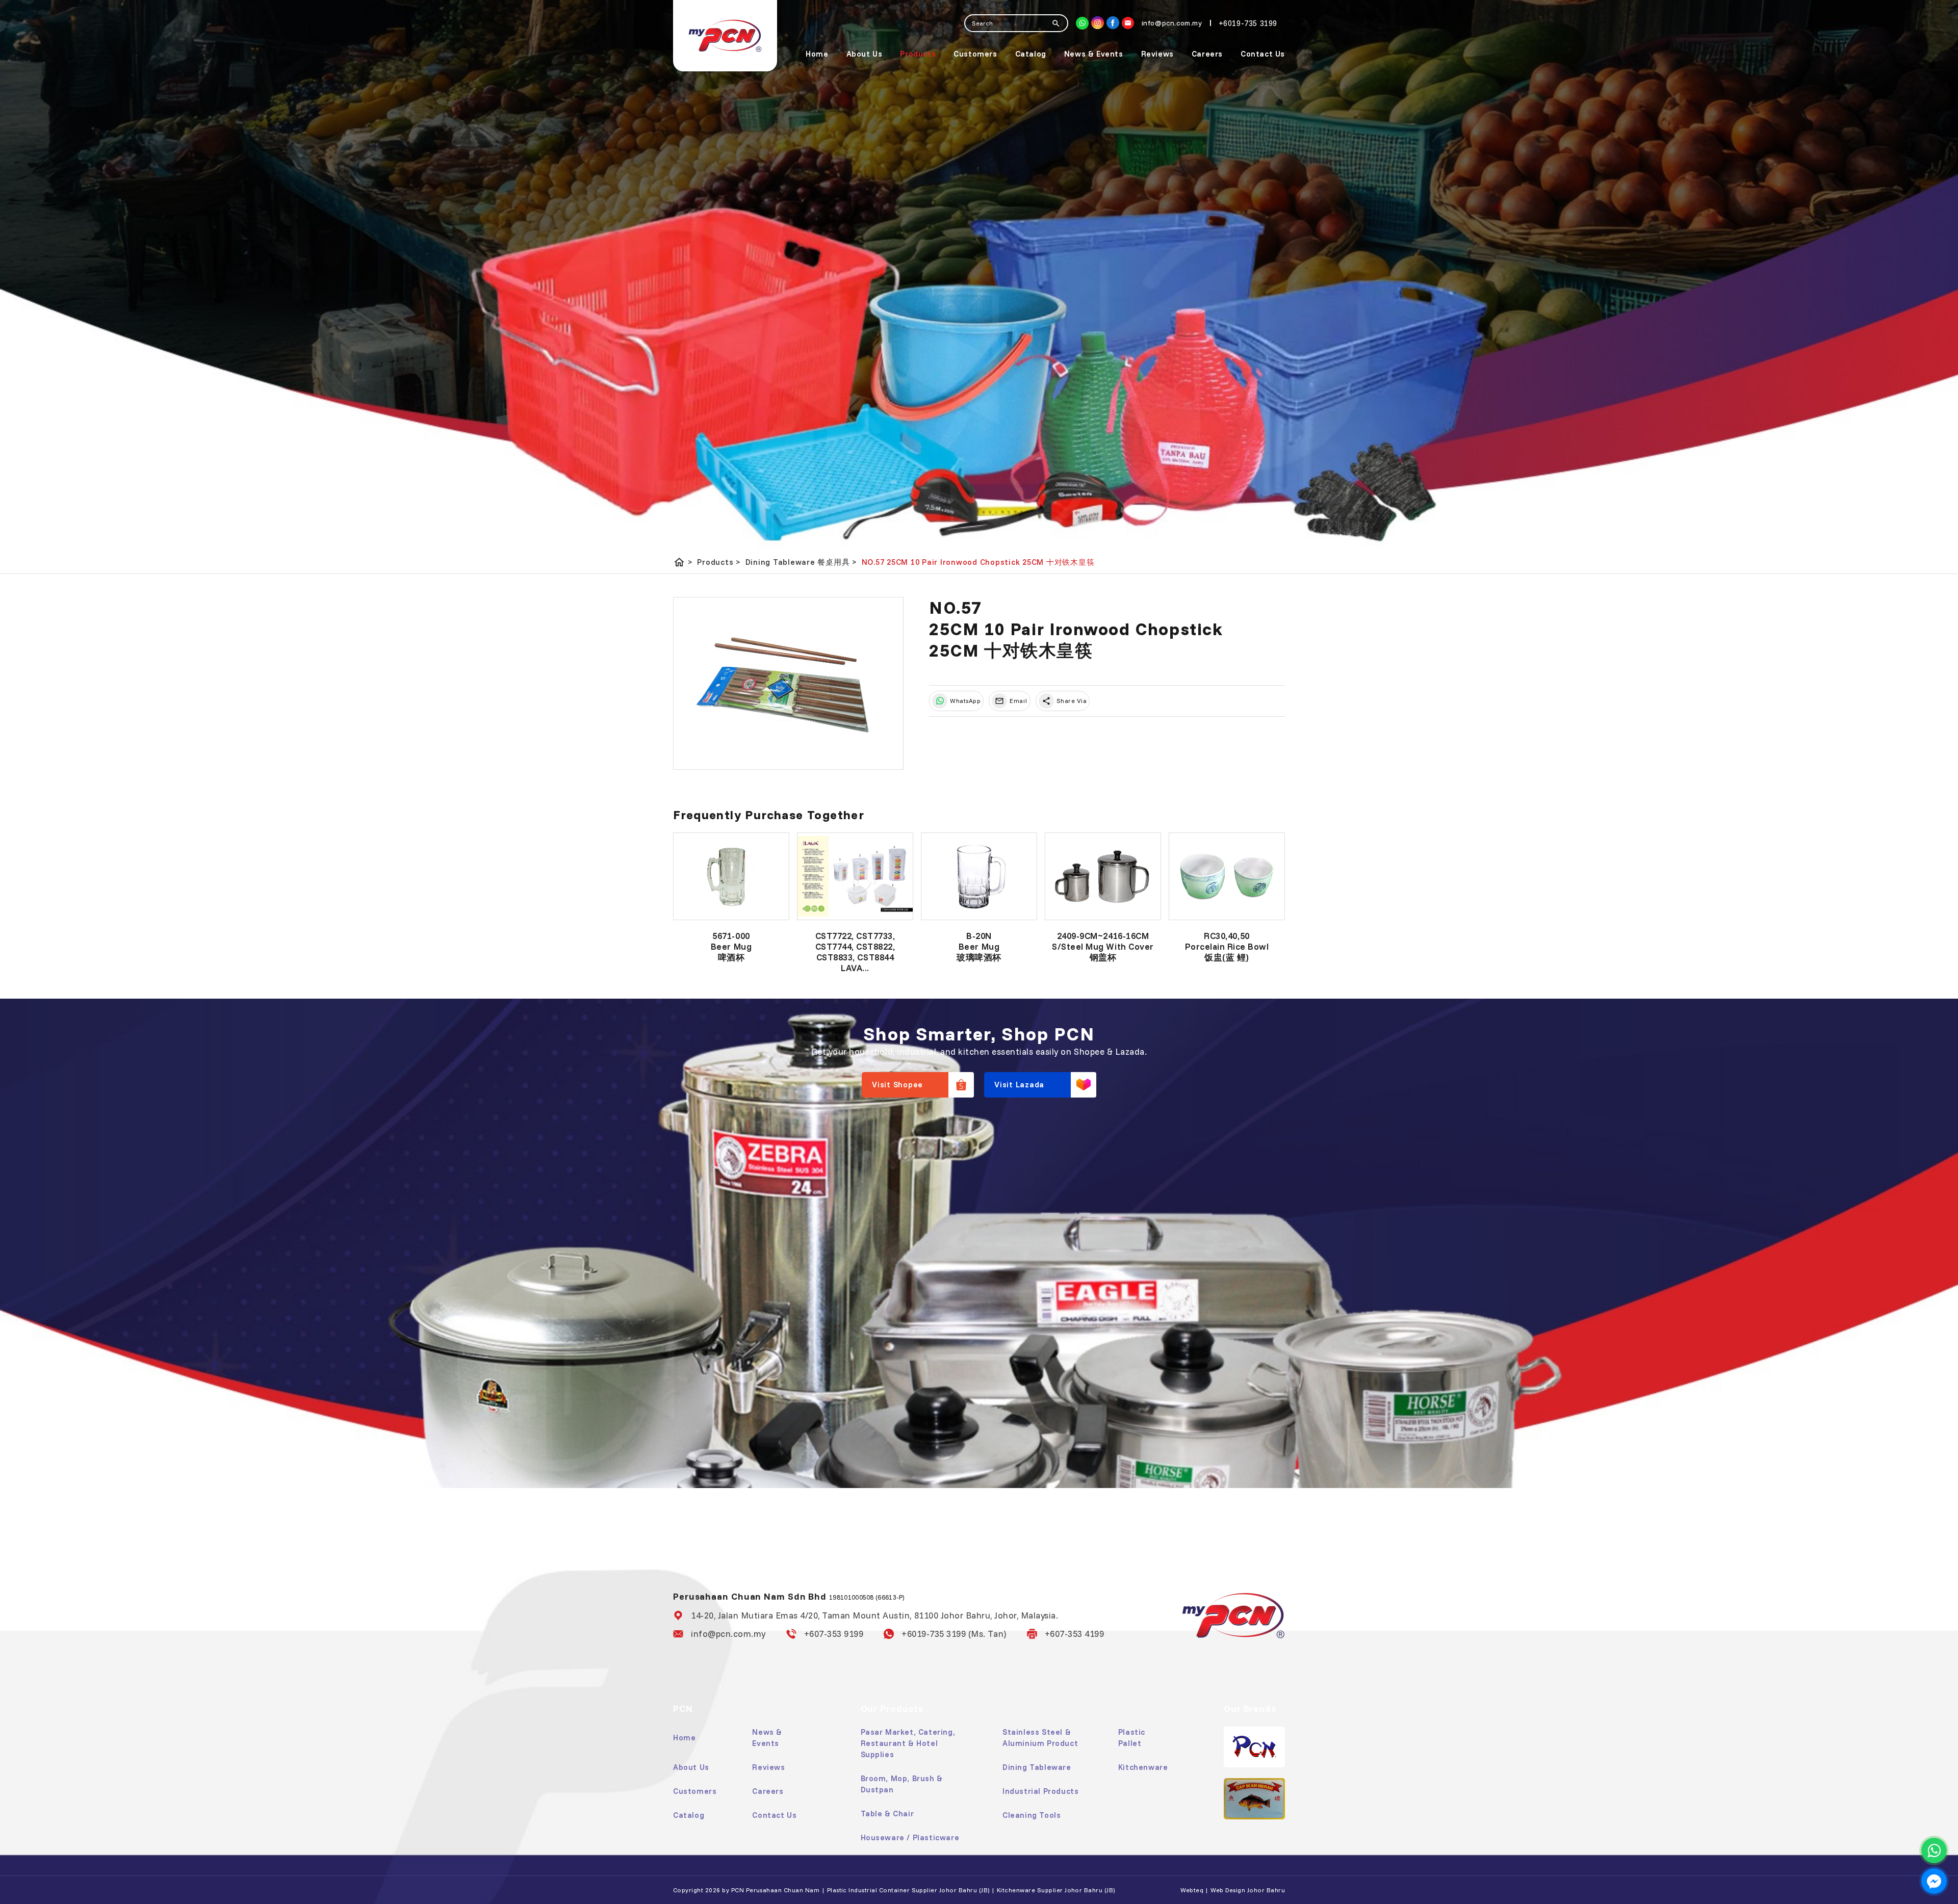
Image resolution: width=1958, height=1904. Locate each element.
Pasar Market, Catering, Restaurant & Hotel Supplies (908, 1743)
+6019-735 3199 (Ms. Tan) (954, 1634)
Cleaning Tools (1032, 1815)
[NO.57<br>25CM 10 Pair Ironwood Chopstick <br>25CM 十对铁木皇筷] (788, 684)
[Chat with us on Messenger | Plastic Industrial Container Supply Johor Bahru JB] (1934, 1881)
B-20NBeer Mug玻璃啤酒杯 (979, 946)
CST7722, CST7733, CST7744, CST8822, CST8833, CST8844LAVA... (855, 952)
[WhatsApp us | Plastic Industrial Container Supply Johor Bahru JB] (1934, 1850)
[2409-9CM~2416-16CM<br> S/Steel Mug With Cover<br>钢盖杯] (1103, 876)
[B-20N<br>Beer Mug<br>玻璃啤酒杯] (979, 876)
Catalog (1031, 54)
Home (817, 54)
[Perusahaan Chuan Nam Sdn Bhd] (1113, 23)
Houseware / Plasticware (910, 1837)
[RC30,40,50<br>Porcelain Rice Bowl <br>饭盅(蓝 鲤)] (1227, 876)
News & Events (1094, 54)
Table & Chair (887, 1814)
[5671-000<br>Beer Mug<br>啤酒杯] (731, 876)
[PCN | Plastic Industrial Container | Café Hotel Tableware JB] (725, 36)
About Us (865, 54)
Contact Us (1263, 54)
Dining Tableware (1037, 1767)
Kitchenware (1143, 1767)
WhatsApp (965, 701)
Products (918, 54)
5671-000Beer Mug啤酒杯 (731, 946)
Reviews (1157, 54)
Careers (1207, 54)
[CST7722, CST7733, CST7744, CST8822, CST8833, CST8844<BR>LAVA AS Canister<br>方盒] (855, 876)
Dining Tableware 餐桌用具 (801, 562)
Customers (975, 54)
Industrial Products (1040, 1791)
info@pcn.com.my (728, 1634)
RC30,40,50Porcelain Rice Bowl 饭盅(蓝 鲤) (1227, 946)
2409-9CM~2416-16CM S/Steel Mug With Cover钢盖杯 (1103, 946)
